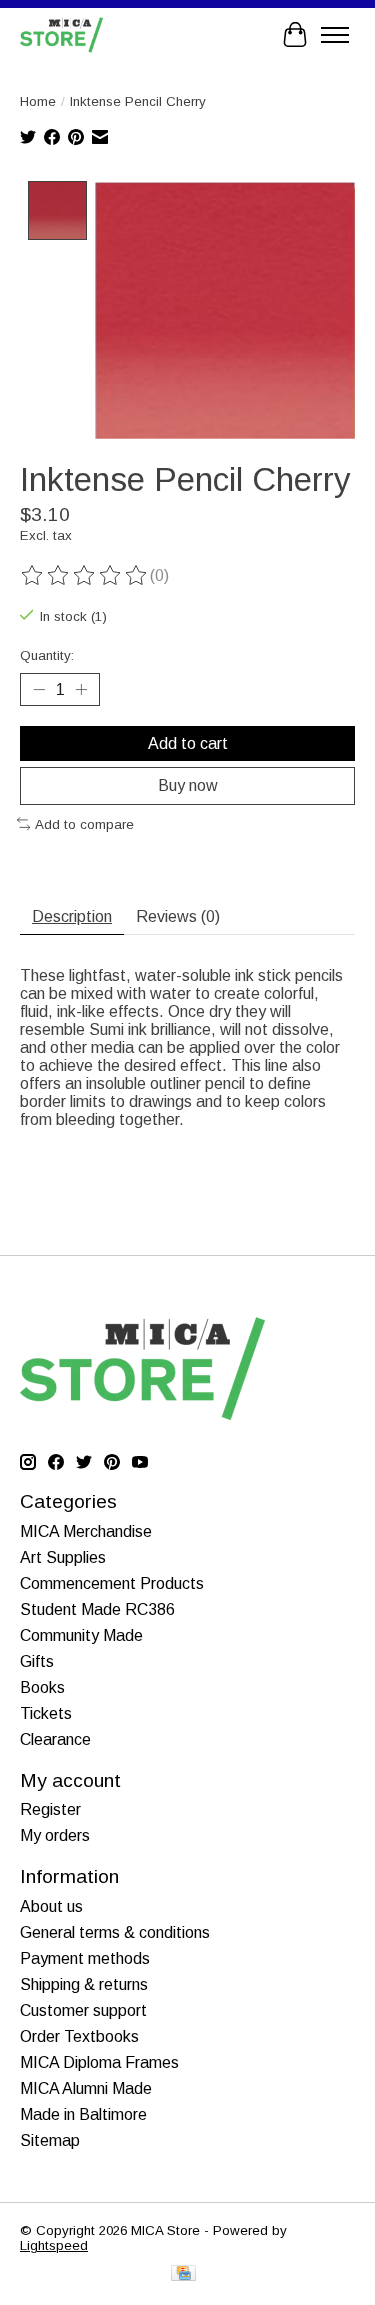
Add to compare (84, 824)
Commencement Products (112, 1583)
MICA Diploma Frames (99, 2062)
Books (42, 1687)
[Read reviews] (85, 576)
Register (50, 1809)
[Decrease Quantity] (39, 690)
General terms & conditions (115, 1932)
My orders (55, 1835)
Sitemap (50, 2140)
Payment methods (85, 1958)
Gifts (37, 1661)
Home (38, 101)
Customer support (83, 2010)
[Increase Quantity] (81, 690)
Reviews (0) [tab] (178, 916)
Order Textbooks (79, 2036)
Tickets (46, 1713)
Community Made (81, 1635)
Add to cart (188, 743)
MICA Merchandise (86, 1531)
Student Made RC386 (97, 1609)
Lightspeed (54, 2245)
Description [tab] (72, 916)
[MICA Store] (61, 34)
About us (51, 1906)
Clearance (55, 1739)
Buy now (188, 785)
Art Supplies (63, 1557)
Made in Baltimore (83, 2114)
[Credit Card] (183, 2274)
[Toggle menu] (335, 35)
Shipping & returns (84, 1984)
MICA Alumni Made (86, 2088)
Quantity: (47, 655)
